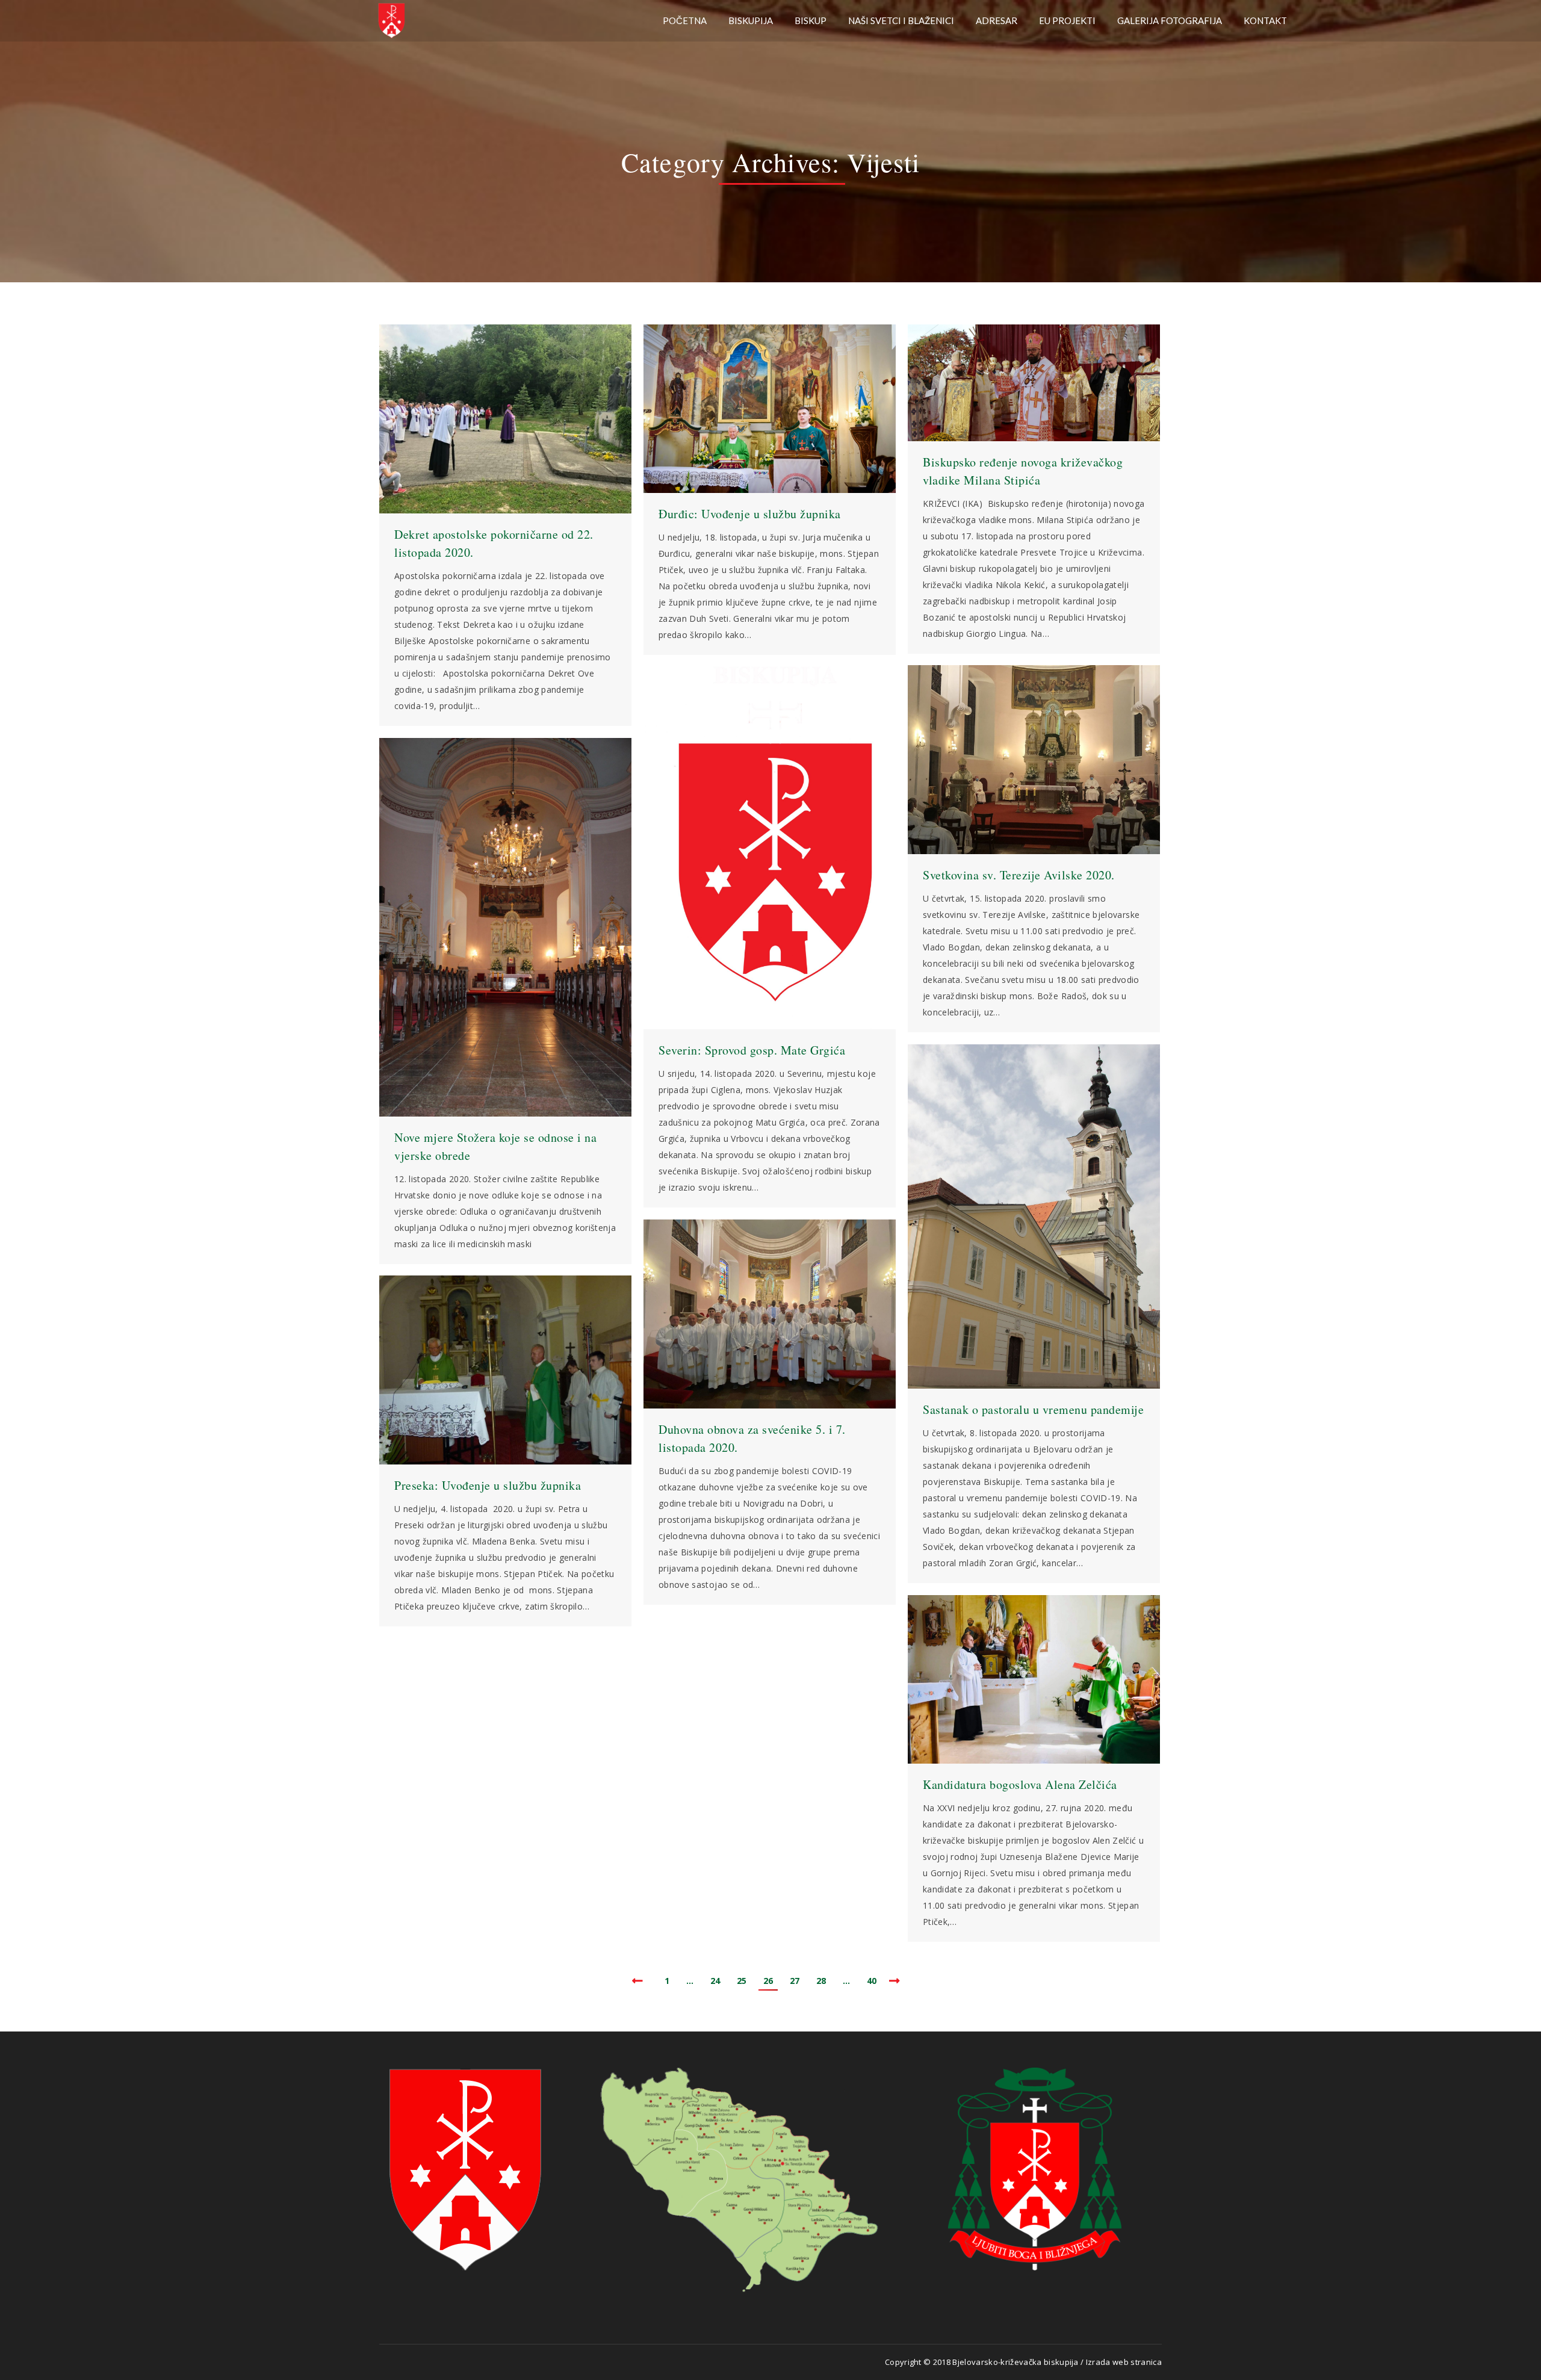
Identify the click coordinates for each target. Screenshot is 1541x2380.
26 (768, 1981)
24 (715, 1981)
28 (821, 1981)
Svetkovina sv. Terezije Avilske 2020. (1019, 875)
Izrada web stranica (1124, 2362)
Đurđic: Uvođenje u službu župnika (750, 514)
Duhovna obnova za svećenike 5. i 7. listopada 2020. (752, 1438)
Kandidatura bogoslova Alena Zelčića (1020, 1784)
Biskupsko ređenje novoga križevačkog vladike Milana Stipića (1023, 471)
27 (795, 1981)
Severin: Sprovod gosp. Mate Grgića (752, 1050)
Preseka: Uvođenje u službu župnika (488, 1485)
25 (742, 1981)
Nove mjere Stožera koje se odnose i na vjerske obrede (495, 1146)
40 (872, 1981)
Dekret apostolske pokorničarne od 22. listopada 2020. (494, 543)
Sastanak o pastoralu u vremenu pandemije (1033, 1409)
